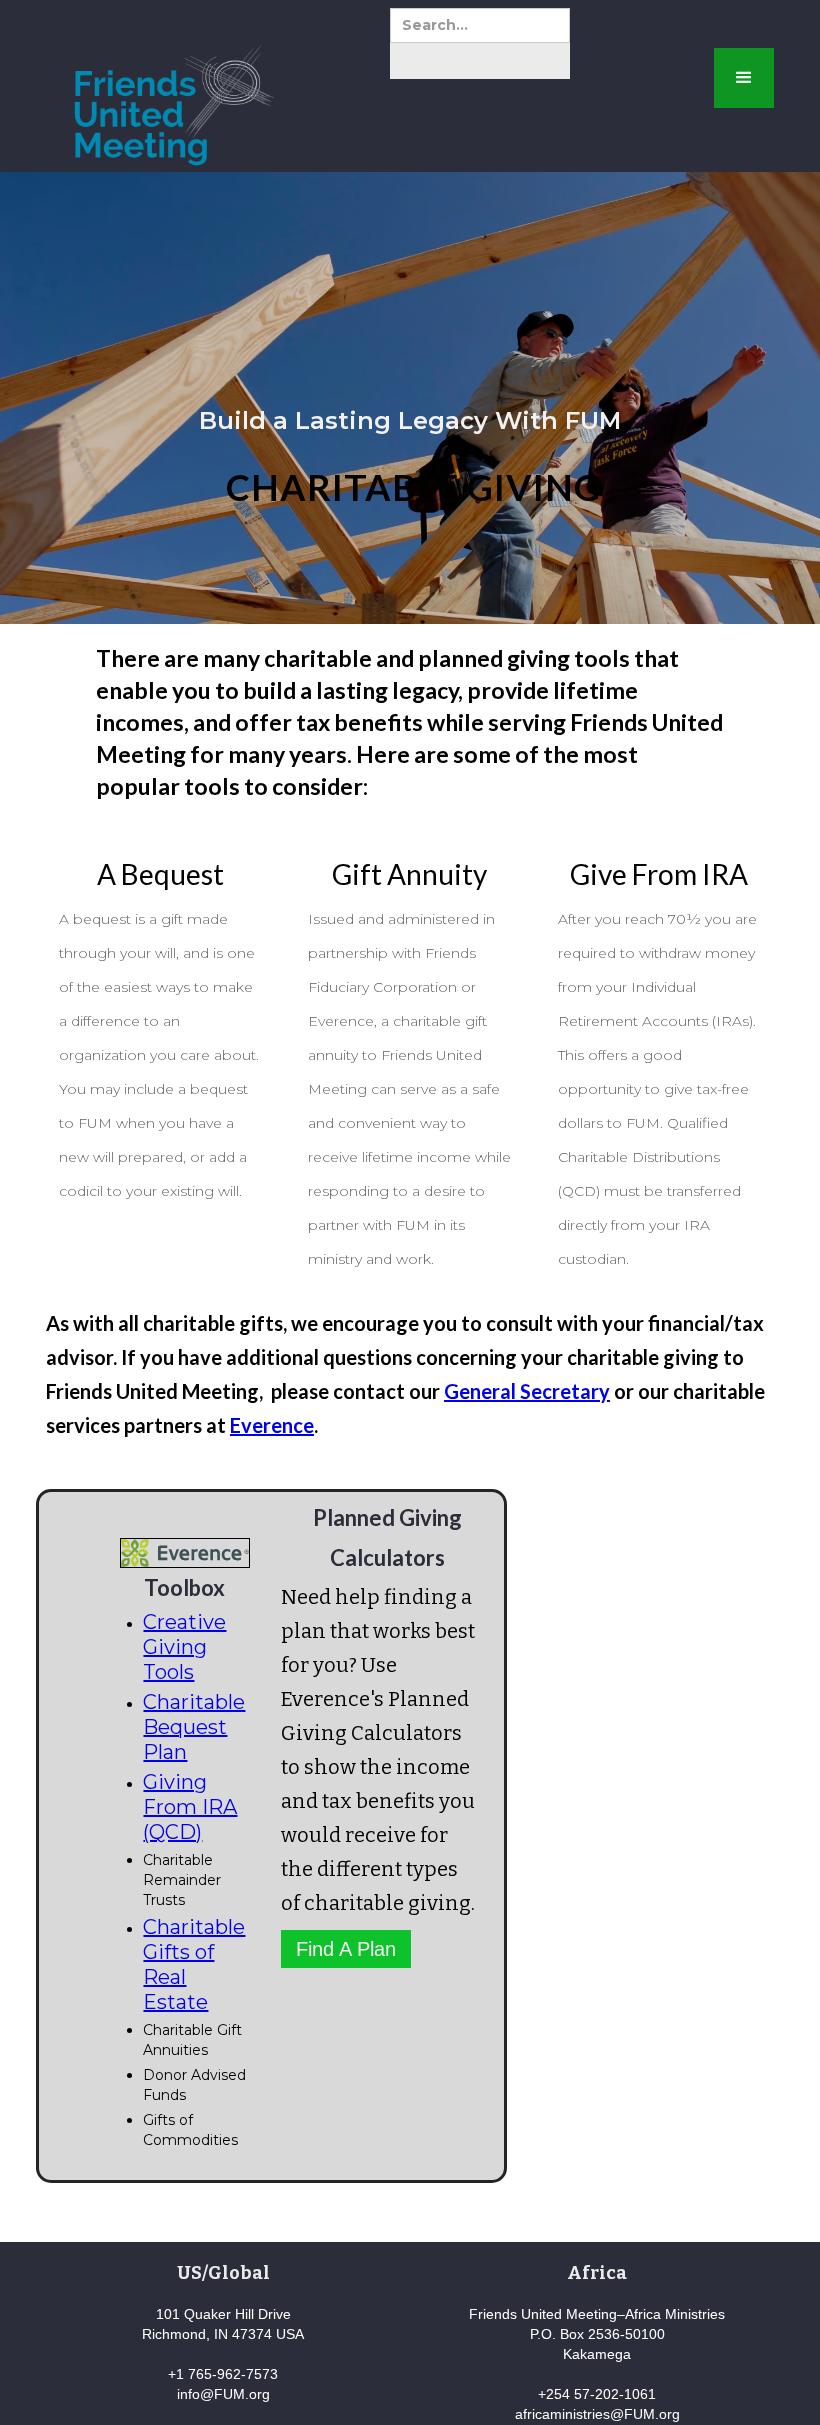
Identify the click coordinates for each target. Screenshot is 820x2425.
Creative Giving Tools (184, 1647)
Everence (272, 1425)
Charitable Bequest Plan (194, 1727)
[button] (744, 78)
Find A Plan (346, 1949)
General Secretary (527, 1391)
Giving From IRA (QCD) (190, 1807)
